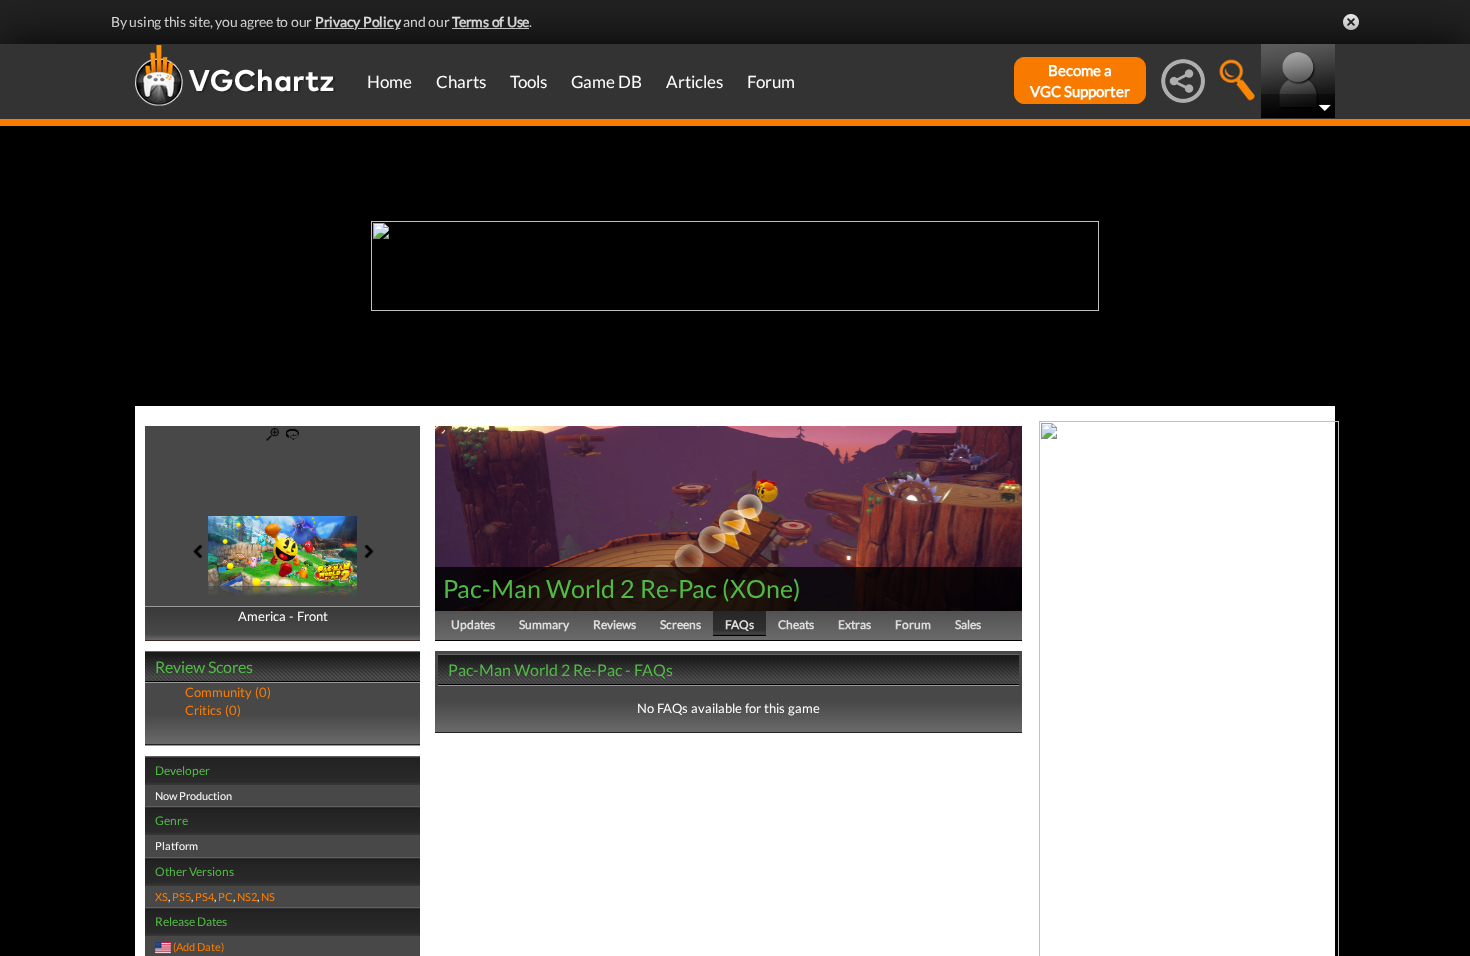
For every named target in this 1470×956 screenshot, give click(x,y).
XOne (761, 588)
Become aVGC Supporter (1080, 80)
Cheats (796, 624)
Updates (473, 624)
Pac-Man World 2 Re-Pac (580, 588)
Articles (694, 81)
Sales (968, 624)
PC (225, 896)
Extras (854, 624)
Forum (771, 81)
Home (389, 81)
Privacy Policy (358, 21)
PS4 (204, 896)
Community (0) (228, 692)
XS (161, 896)
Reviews (614, 624)
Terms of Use (490, 21)
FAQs (739, 624)
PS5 (181, 896)
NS (268, 896)
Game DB (606, 81)
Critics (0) (213, 710)
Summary (544, 624)
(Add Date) (198, 946)
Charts (461, 81)
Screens (680, 624)
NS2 (247, 896)
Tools (528, 81)
